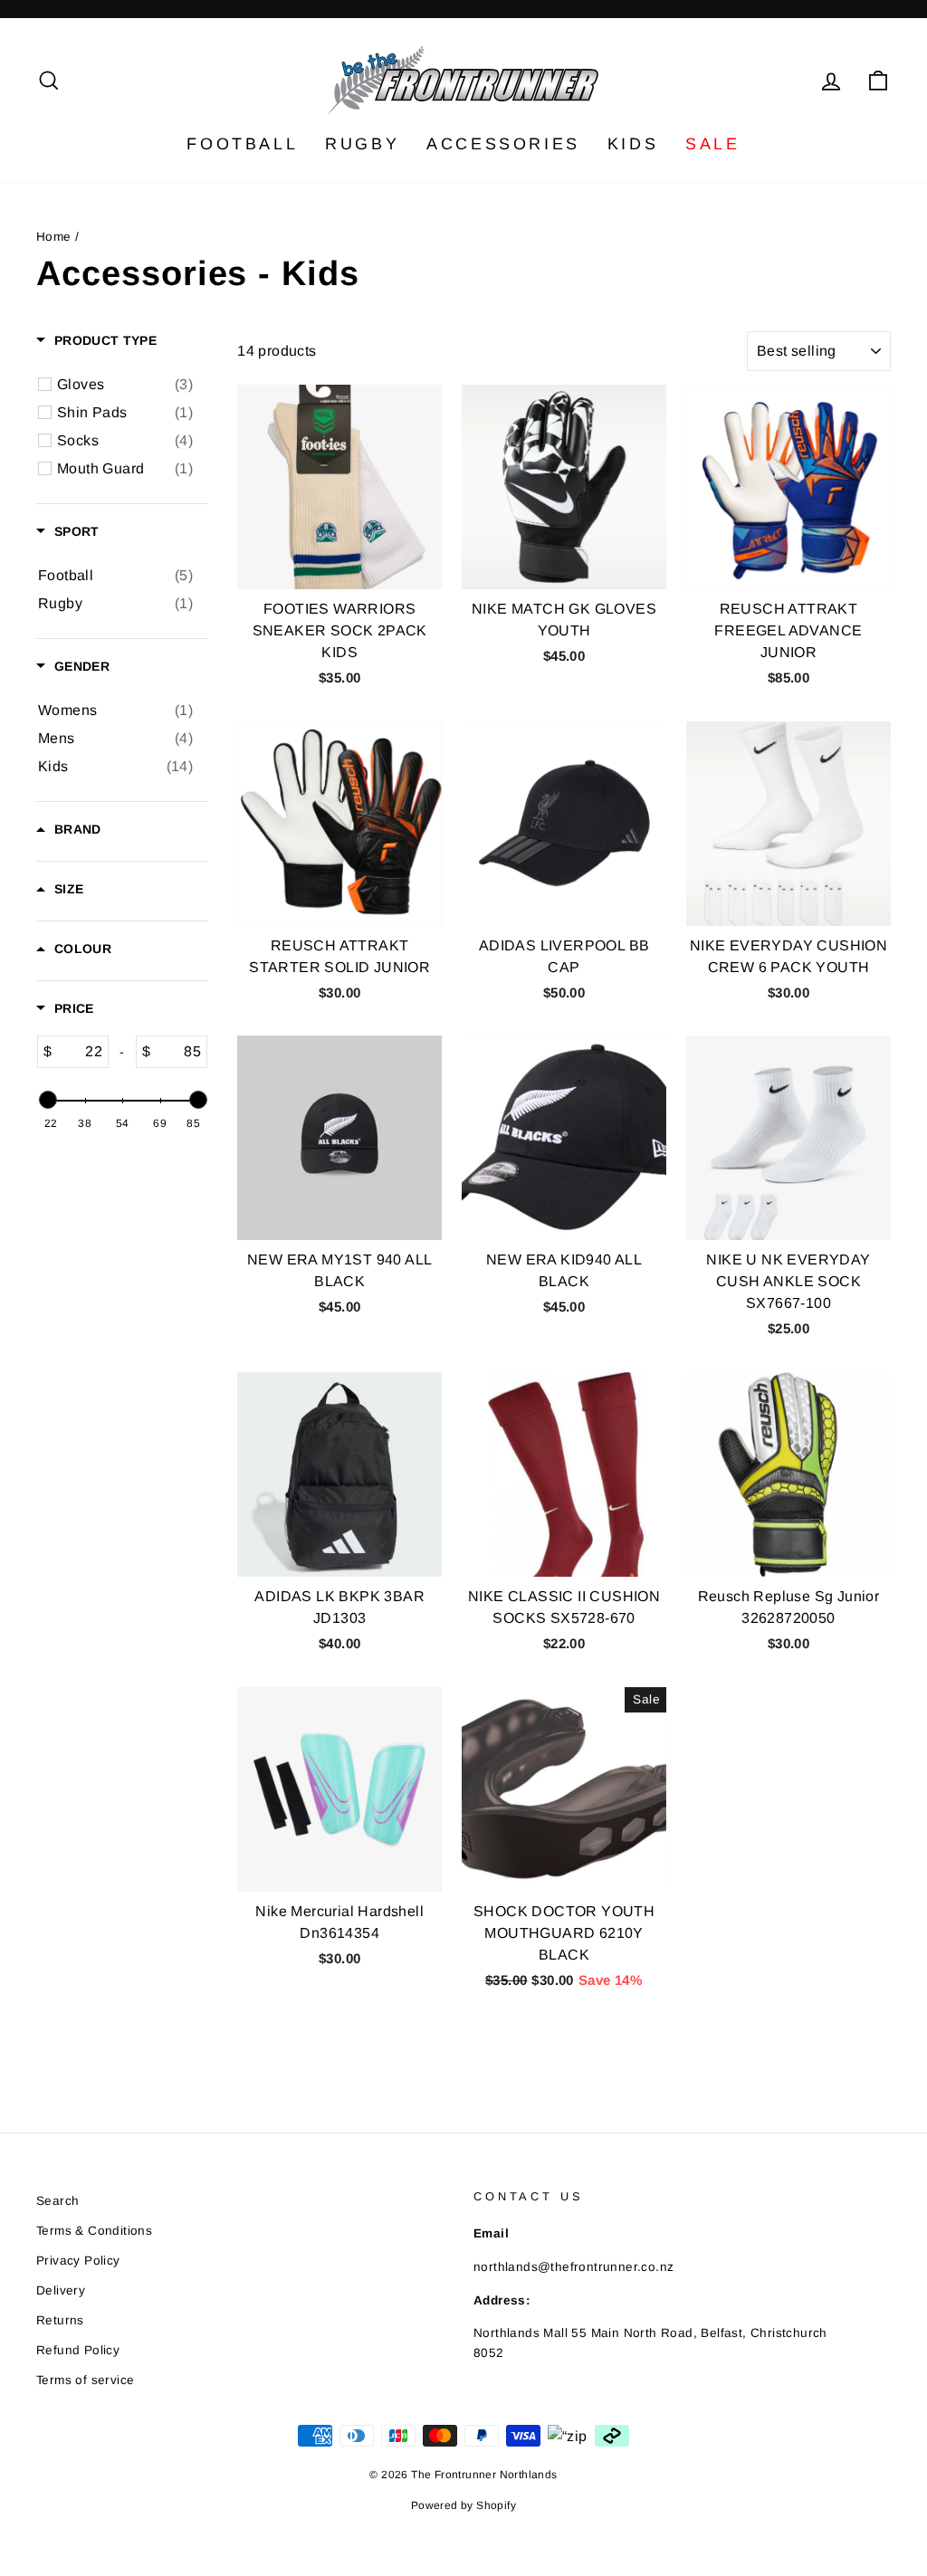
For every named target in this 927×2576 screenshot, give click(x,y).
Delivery (61, 2290)
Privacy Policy (78, 2261)
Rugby (362, 144)
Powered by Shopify (463, 2505)
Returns (60, 2320)
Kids (633, 144)
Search (57, 2201)
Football (242, 144)
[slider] (47, 1100)
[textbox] (80, 1052)
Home (54, 237)
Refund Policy (78, 2350)
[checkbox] (125, 385)
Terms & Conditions (94, 2231)
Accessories (503, 144)
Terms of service (85, 2380)
